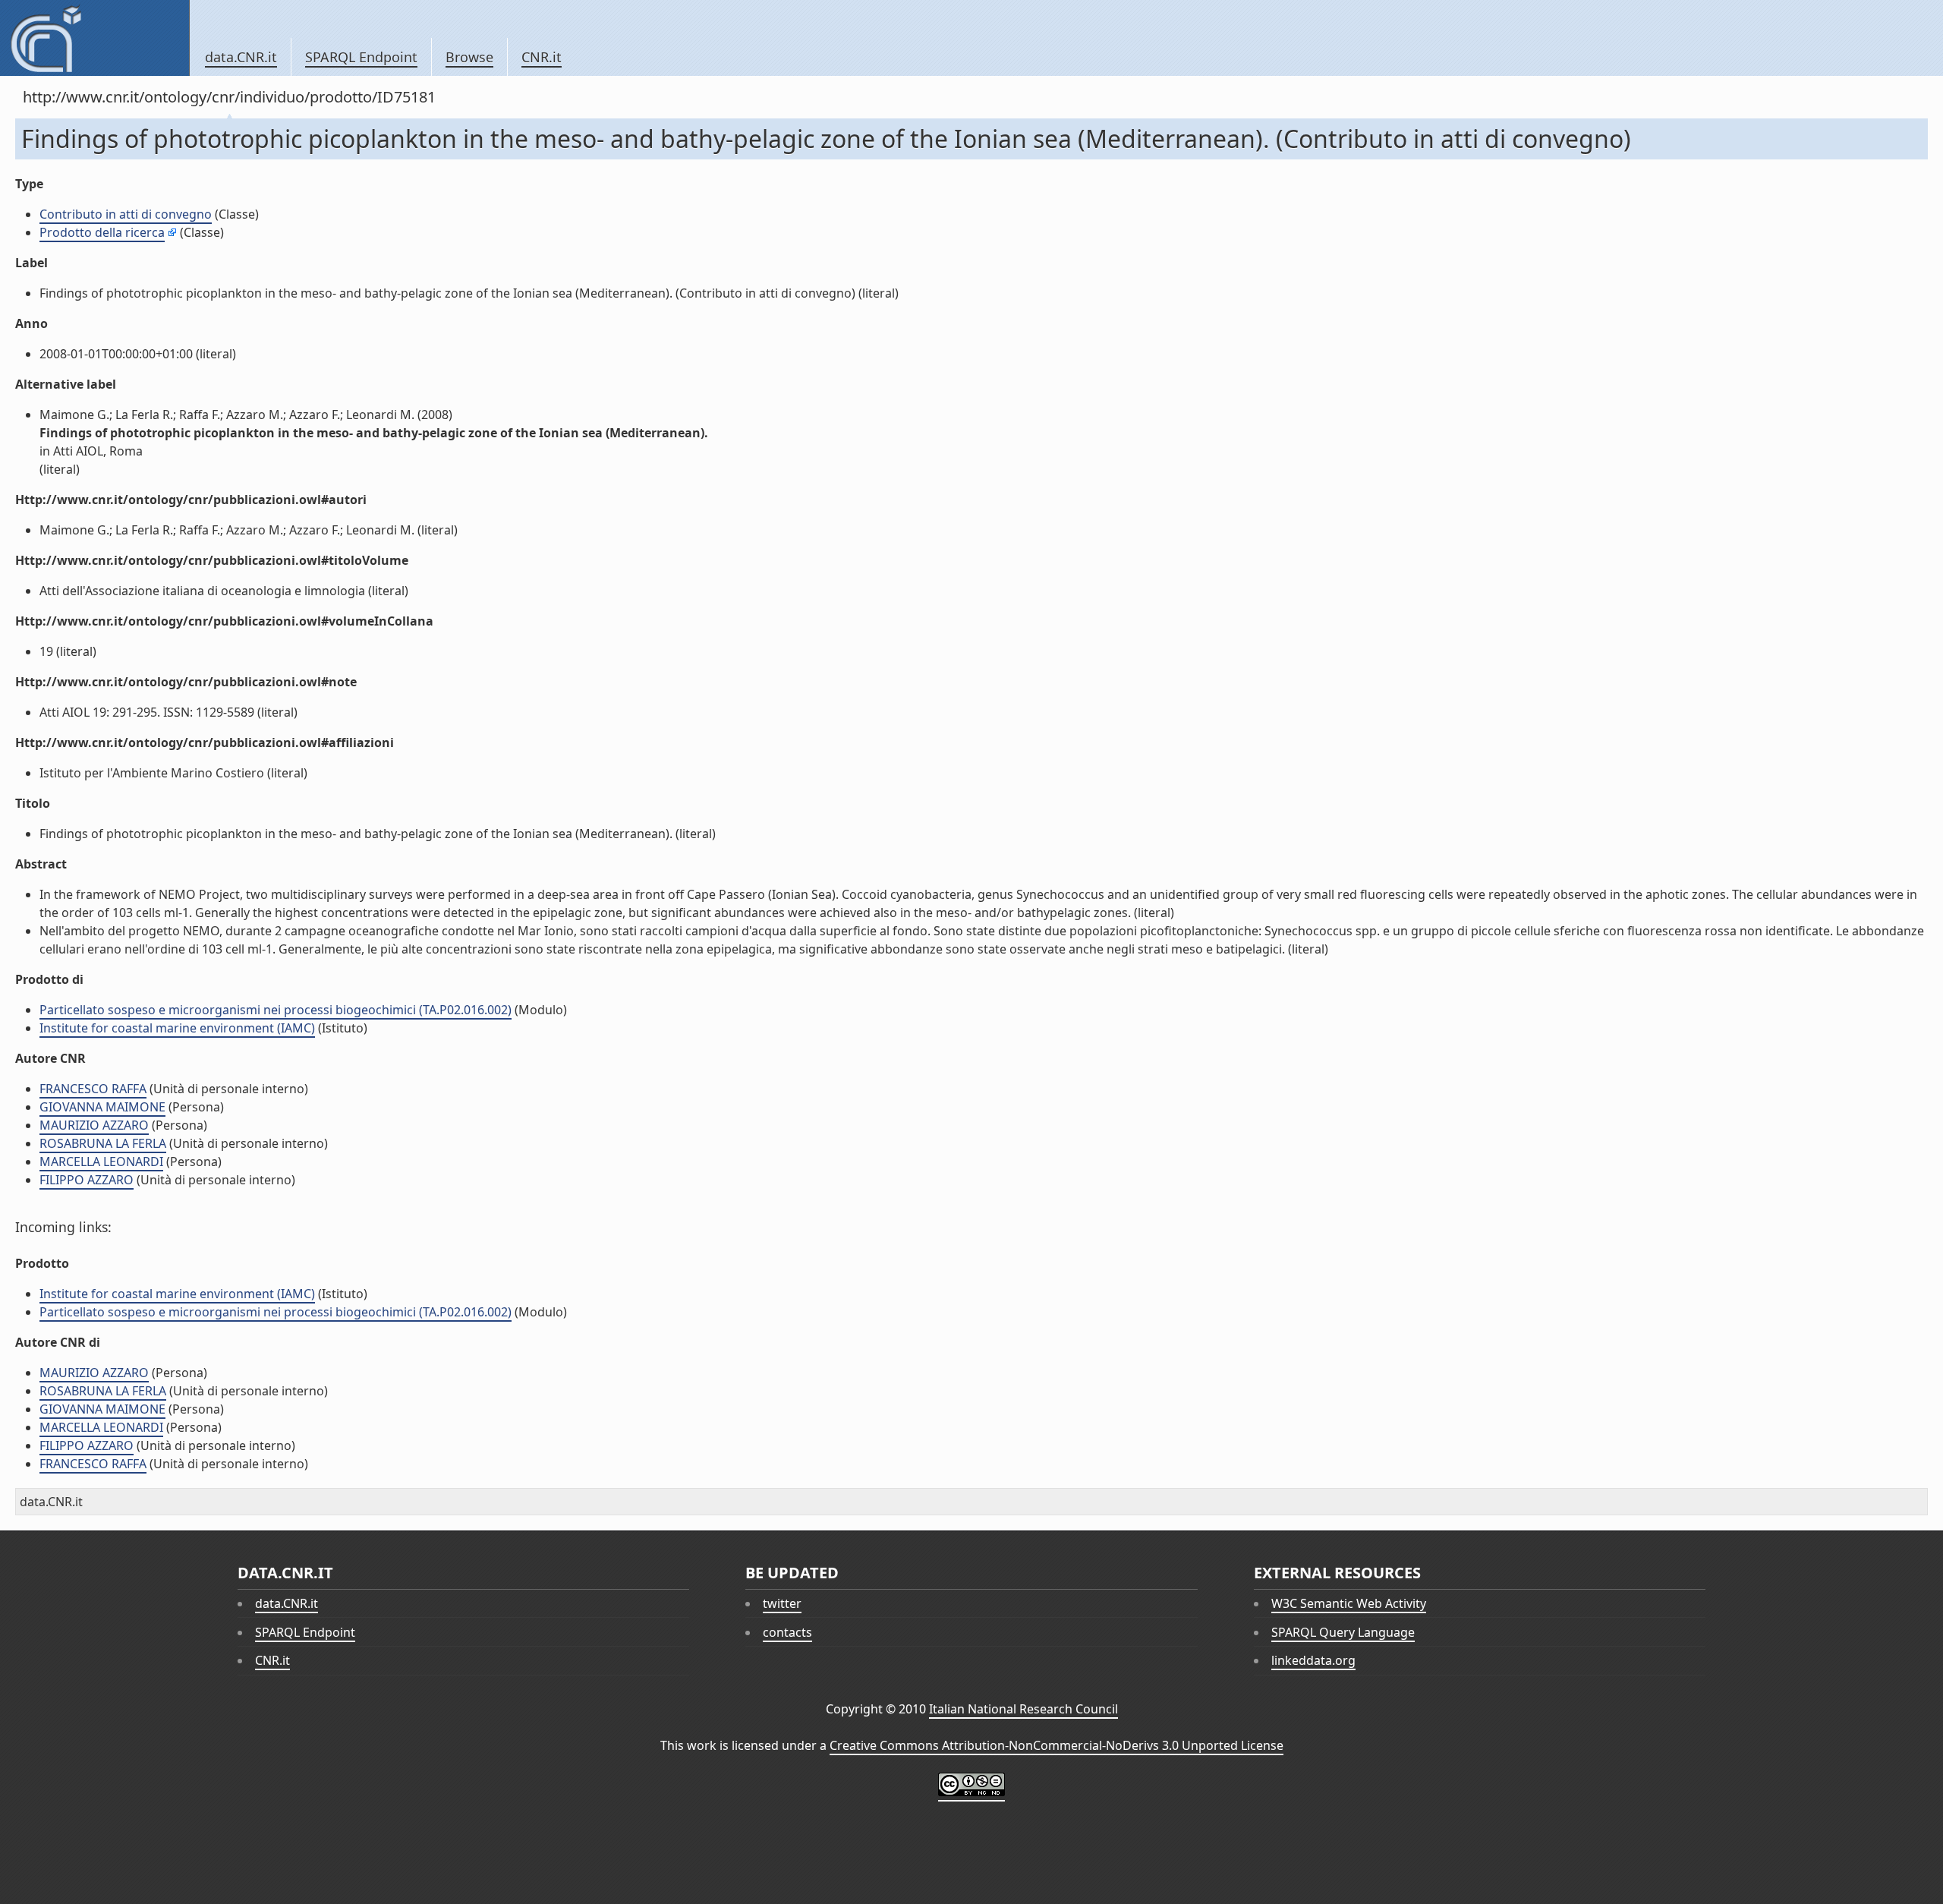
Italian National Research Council (1023, 1709)
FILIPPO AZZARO (87, 1180)
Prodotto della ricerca (102, 232)
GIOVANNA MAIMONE (102, 1107)
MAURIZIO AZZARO (94, 1125)
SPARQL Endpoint (361, 57)
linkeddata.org (1313, 1660)
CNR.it (542, 57)
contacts (787, 1632)
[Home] (94, 38)
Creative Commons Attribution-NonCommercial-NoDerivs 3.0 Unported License (1057, 1745)
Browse (469, 57)
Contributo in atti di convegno (126, 214)
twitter (782, 1603)
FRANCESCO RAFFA (93, 1089)
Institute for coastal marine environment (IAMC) (177, 1028)
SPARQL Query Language (1343, 1632)
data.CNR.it (241, 57)
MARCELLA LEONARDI (101, 1162)
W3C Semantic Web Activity (1349, 1603)
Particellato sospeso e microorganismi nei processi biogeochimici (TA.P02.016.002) (276, 1010)
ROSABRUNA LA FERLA (103, 1143)
